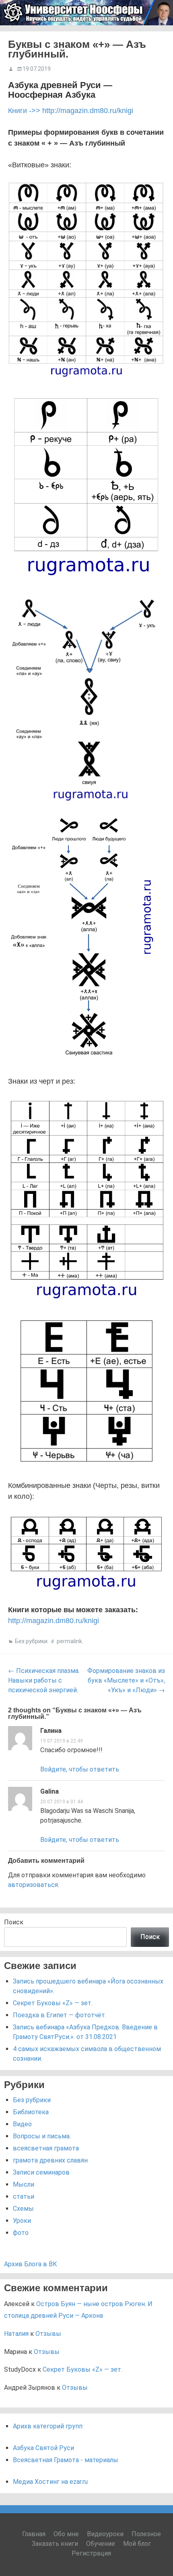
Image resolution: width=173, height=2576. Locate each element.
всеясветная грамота (46, 2148)
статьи (24, 2196)
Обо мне (66, 2534)
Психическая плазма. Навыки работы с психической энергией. (44, 1680)
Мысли (24, 2184)
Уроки (22, 2221)
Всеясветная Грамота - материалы (66, 2460)
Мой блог (137, 2544)
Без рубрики (31, 1641)
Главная (34, 2534)
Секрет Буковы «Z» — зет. (53, 2003)
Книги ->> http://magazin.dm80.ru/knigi (71, 111)
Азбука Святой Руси (43, 2448)
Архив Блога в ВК (31, 2264)
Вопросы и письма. (42, 2136)
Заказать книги (55, 2544)
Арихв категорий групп (48, 2426)
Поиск (14, 1922)
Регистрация (91, 2553)
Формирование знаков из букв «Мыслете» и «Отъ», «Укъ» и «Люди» (126, 1680)
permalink (69, 1641)
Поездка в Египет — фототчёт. (60, 2015)
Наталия (16, 2334)
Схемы (23, 2209)
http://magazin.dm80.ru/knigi (54, 1621)
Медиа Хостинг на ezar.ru (50, 2482)
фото (21, 2233)
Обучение (101, 2544)
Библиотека (31, 2112)
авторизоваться (33, 1885)
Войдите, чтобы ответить (80, 1769)
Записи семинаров (41, 2172)
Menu (157, 36)
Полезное (146, 2534)
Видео (22, 2124)
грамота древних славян (50, 2160)
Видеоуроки (105, 2534)
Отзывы (48, 2334)
